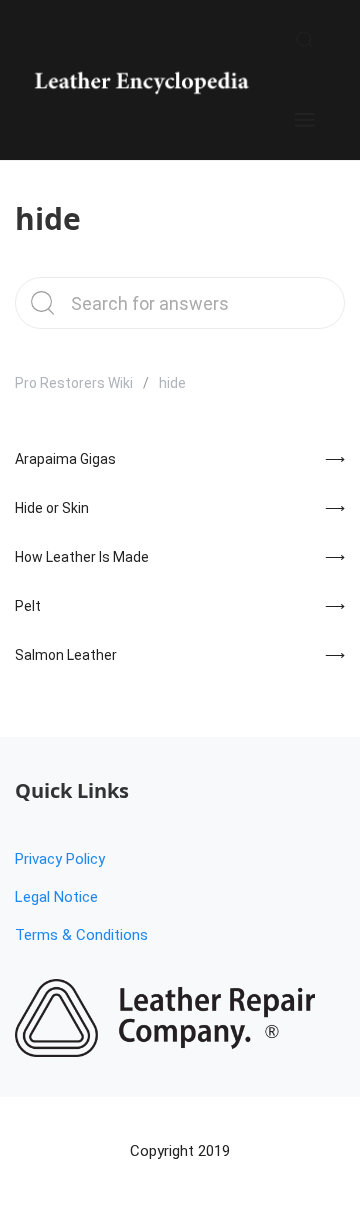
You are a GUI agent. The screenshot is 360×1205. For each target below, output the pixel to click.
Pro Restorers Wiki (74, 383)
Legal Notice (56, 897)
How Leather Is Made (82, 557)
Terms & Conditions (81, 935)
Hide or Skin (52, 508)
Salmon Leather (66, 655)
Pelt (28, 606)
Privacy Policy (60, 859)
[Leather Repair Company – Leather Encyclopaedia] (140, 80)
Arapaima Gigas (65, 459)
